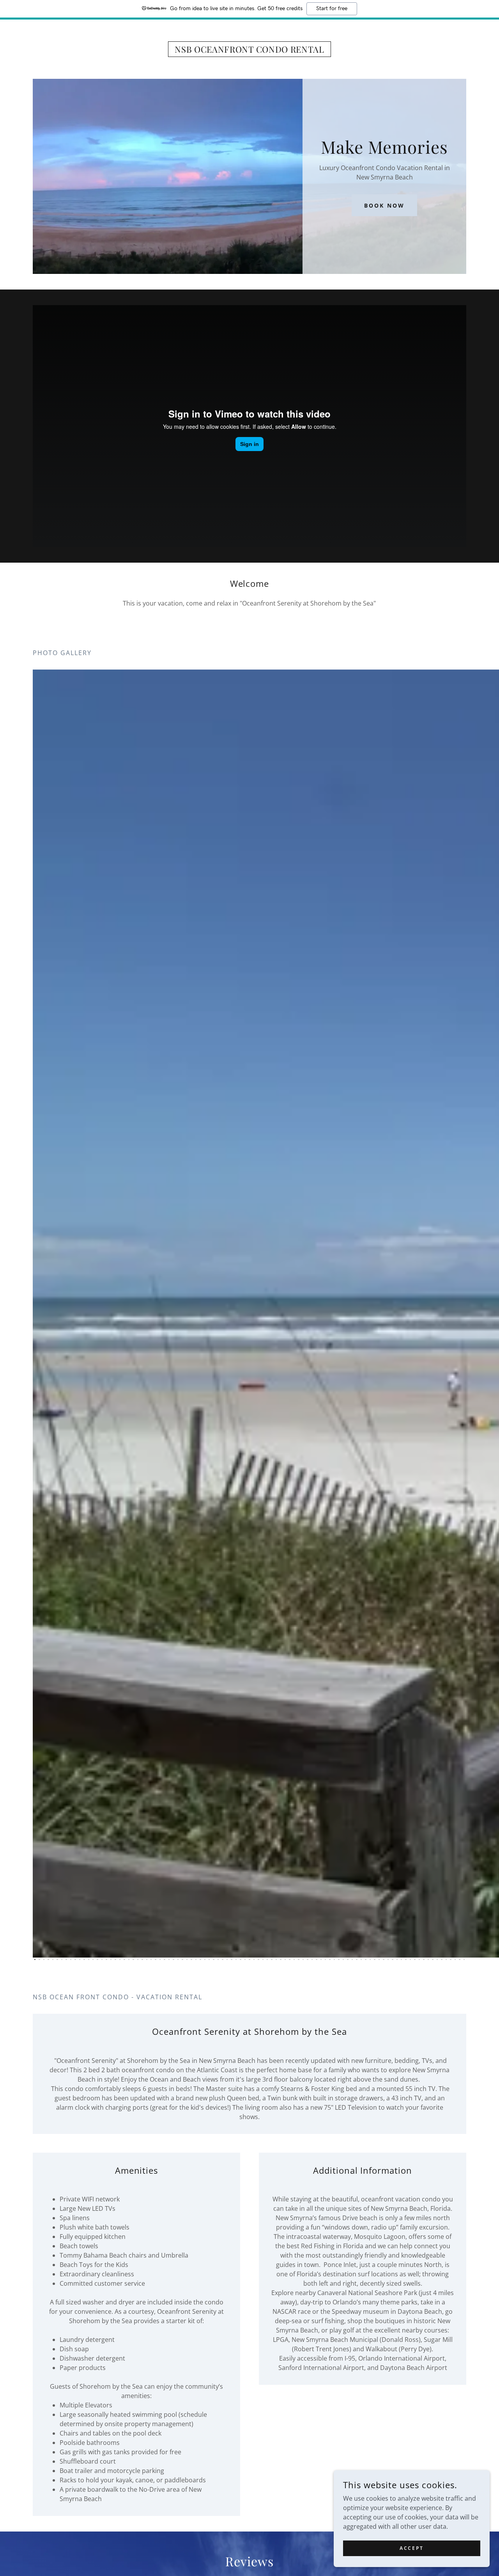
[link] (250, 50)
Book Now (384, 205)
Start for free (332, 9)
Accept (411, 2548)
